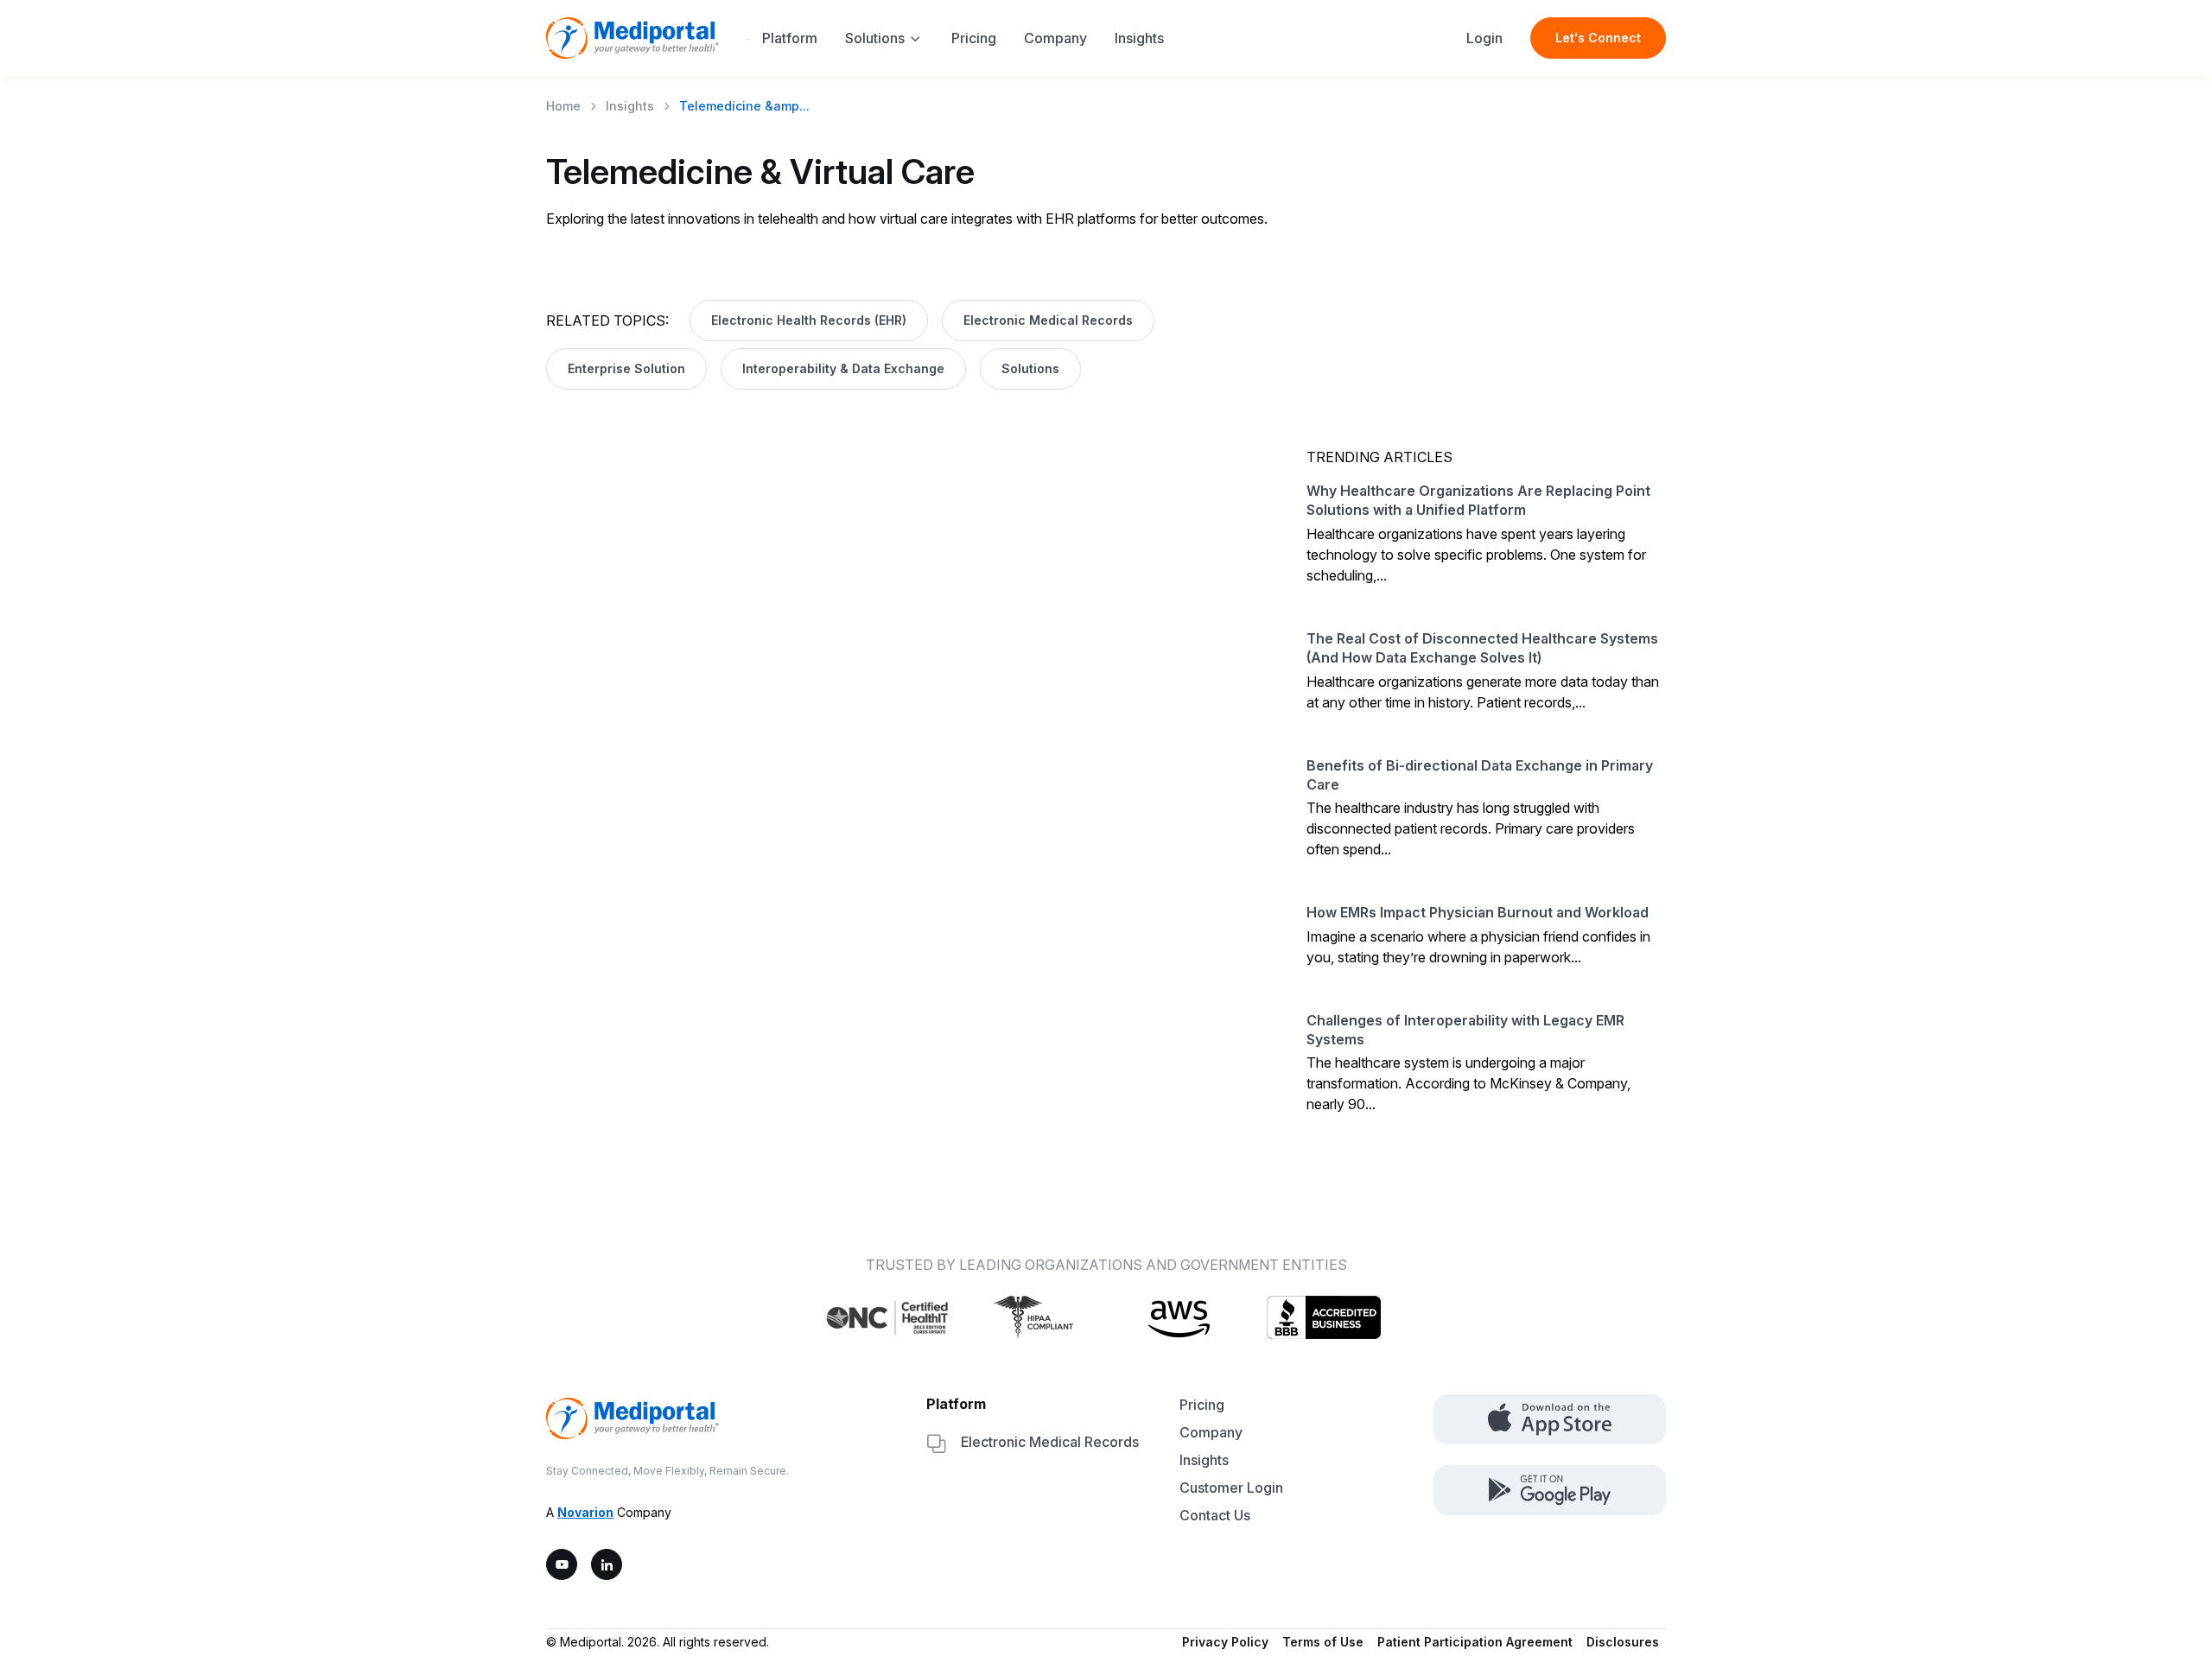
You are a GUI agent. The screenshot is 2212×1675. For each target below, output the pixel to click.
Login (1484, 38)
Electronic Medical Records (1048, 320)
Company (1055, 38)
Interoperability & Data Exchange (843, 368)
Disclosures (1623, 1642)
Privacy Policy (1225, 1642)
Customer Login (1231, 1488)
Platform (790, 38)
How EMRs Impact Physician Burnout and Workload (1478, 912)
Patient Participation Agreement (1475, 1642)
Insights (1139, 38)
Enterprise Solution (626, 368)
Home (563, 106)
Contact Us (1215, 1515)
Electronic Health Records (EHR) (809, 320)
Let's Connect (1598, 38)
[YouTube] (562, 1564)
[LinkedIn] (607, 1564)
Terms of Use (1323, 1642)
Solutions (875, 38)
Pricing (974, 38)
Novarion (585, 1512)
